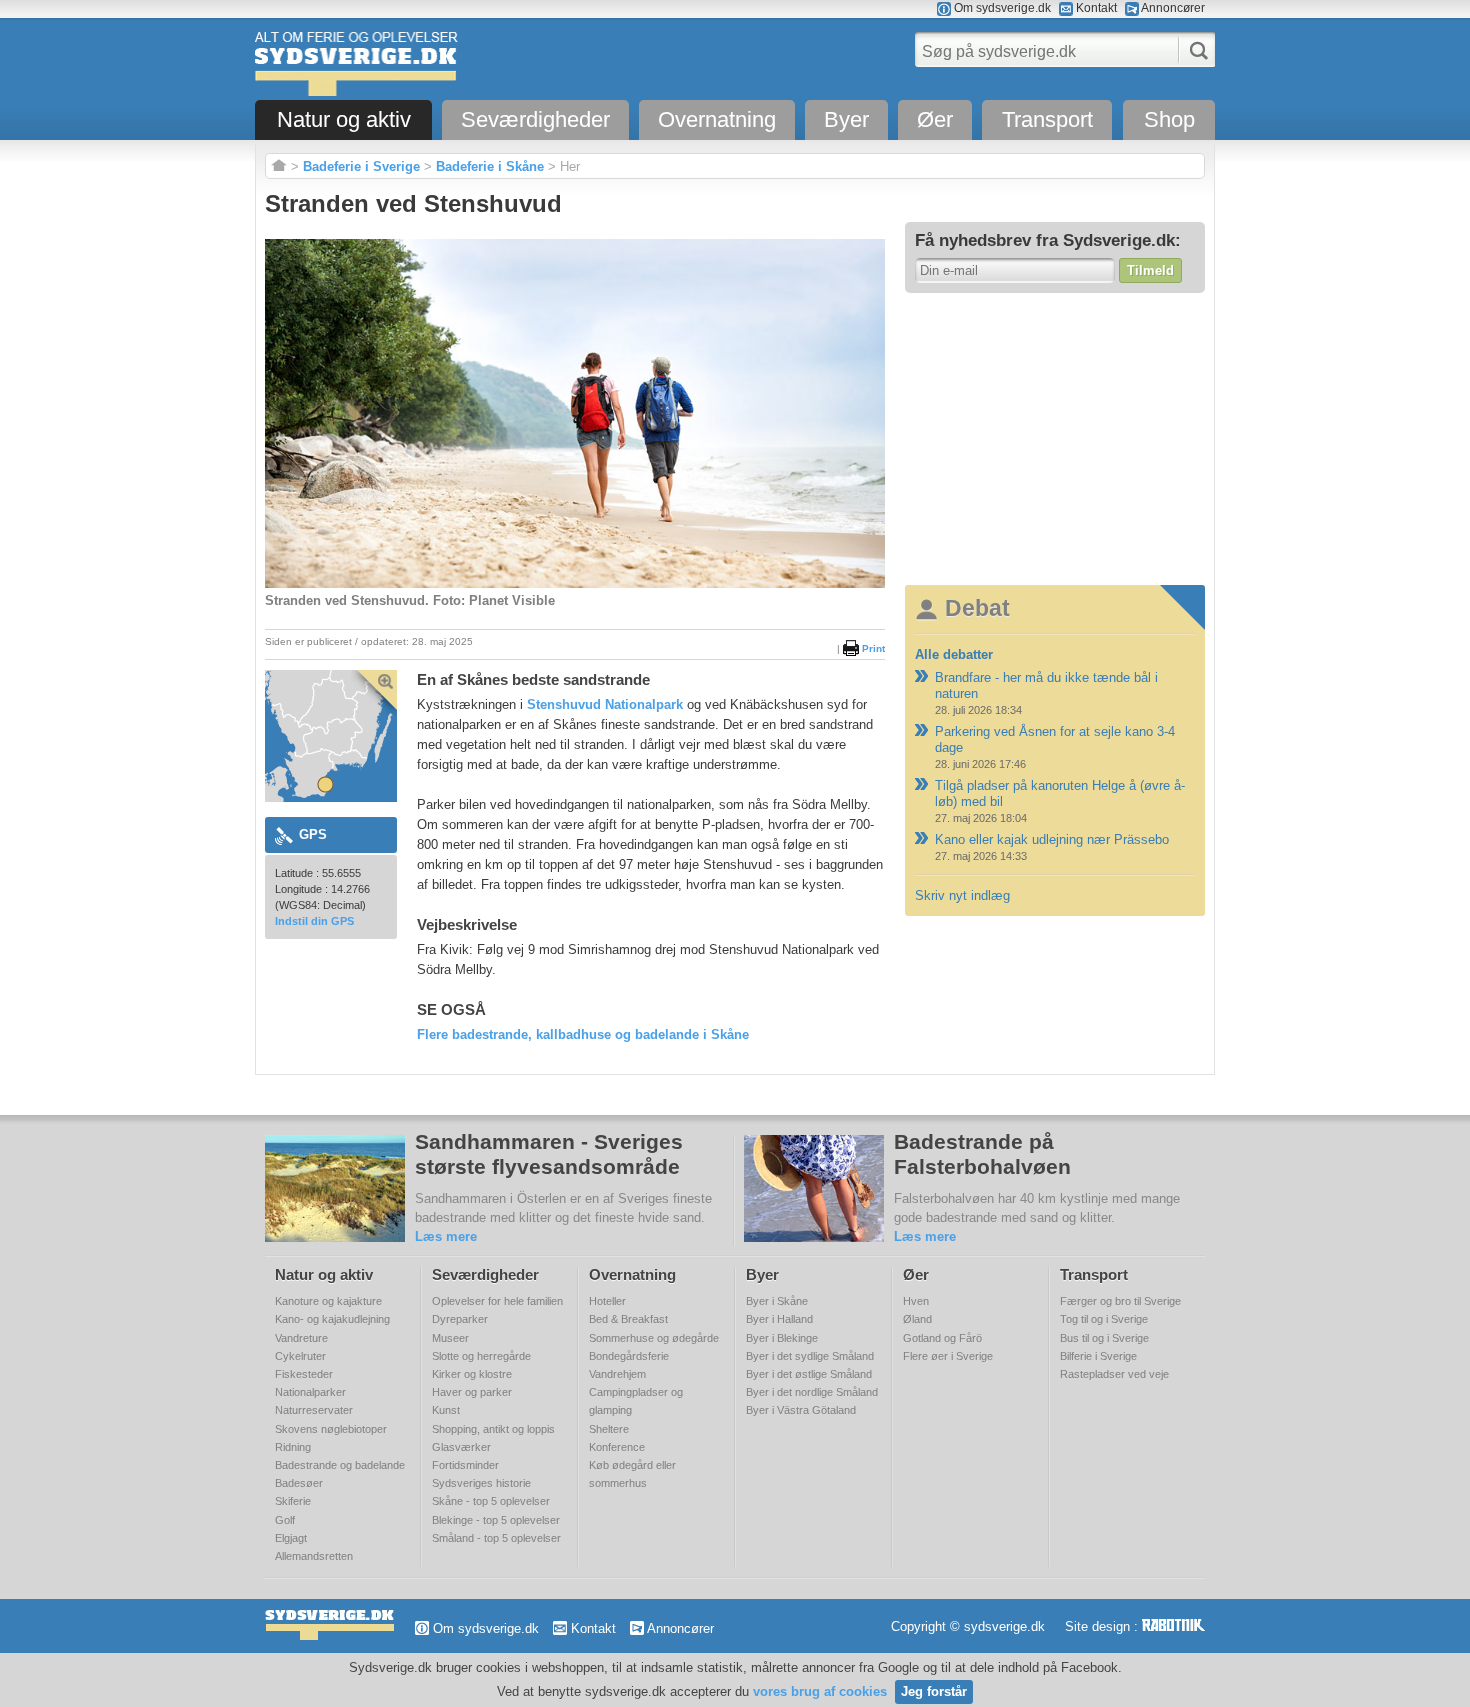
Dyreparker (460, 1319)
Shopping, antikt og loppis (493, 1429)
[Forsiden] (279, 166)
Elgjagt (291, 1538)
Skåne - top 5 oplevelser (491, 1501)
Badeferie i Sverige (361, 166)
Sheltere (609, 1429)
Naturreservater (314, 1410)
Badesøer (299, 1483)
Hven (916, 1301)
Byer (846, 119)
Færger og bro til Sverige (1120, 1301)
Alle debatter (954, 654)
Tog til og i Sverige (1104, 1319)
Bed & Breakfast (628, 1319)
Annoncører (1172, 8)
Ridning (293, 1447)
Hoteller (607, 1301)
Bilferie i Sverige (1098, 1356)
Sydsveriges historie (481, 1483)
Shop (1169, 119)
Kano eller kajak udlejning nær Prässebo (1052, 839)
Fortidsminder (465, 1465)
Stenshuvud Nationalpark (605, 704)
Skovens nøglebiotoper (331, 1429)
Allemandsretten (314, 1556)
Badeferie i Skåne (490, 166)
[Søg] (1192, 50)
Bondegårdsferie (629, 1356)
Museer (450, 1338)
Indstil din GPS (314, 921)
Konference (617, 1447)
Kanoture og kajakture (328, 1301)
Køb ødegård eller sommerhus (632, 1474)
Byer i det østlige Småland (809, 1374)
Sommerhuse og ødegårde (654, 1338)
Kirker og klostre (472, 1374)
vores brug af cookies (820, 1691)
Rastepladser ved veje (1114, 1374)
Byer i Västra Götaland (801, 1410)
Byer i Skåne (777, 1301)
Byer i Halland (779, 1319)
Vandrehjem (617, 1374)
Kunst (446, 1410)
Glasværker (461, 1447)
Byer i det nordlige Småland (812, 1392)
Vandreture (301, 1338)
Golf (285, 1520)
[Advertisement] (1055, 438)
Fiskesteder (304, 1374)
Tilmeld (1150, 270)
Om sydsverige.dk (1001, 8)
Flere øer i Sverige (948, 1356)
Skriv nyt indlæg (962, 895)
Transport (1047, 119)
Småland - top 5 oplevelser (496, 1538)
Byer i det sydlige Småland (810, 1356)
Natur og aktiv (344, 119)
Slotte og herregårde (481, 1356)
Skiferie (293, 1501)
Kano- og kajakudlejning (332, 1319)
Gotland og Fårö (942, 1338)
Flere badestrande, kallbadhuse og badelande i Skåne (583, 1034)
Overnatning (717, 119)
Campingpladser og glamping (636, 1401)
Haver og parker (472, 1392)
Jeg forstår (934, 1691)
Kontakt (1095, 8)
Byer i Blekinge (782, 1338)
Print (872, 648)
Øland (917, 1319)
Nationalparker (310, 1392)
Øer (935, 119)
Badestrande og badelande (340, 1465)
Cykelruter (300, 1356)
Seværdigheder (535, 119)
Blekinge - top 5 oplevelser (496, 1520)
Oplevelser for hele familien (497, 1301)
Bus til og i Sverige (1104, 1338)
